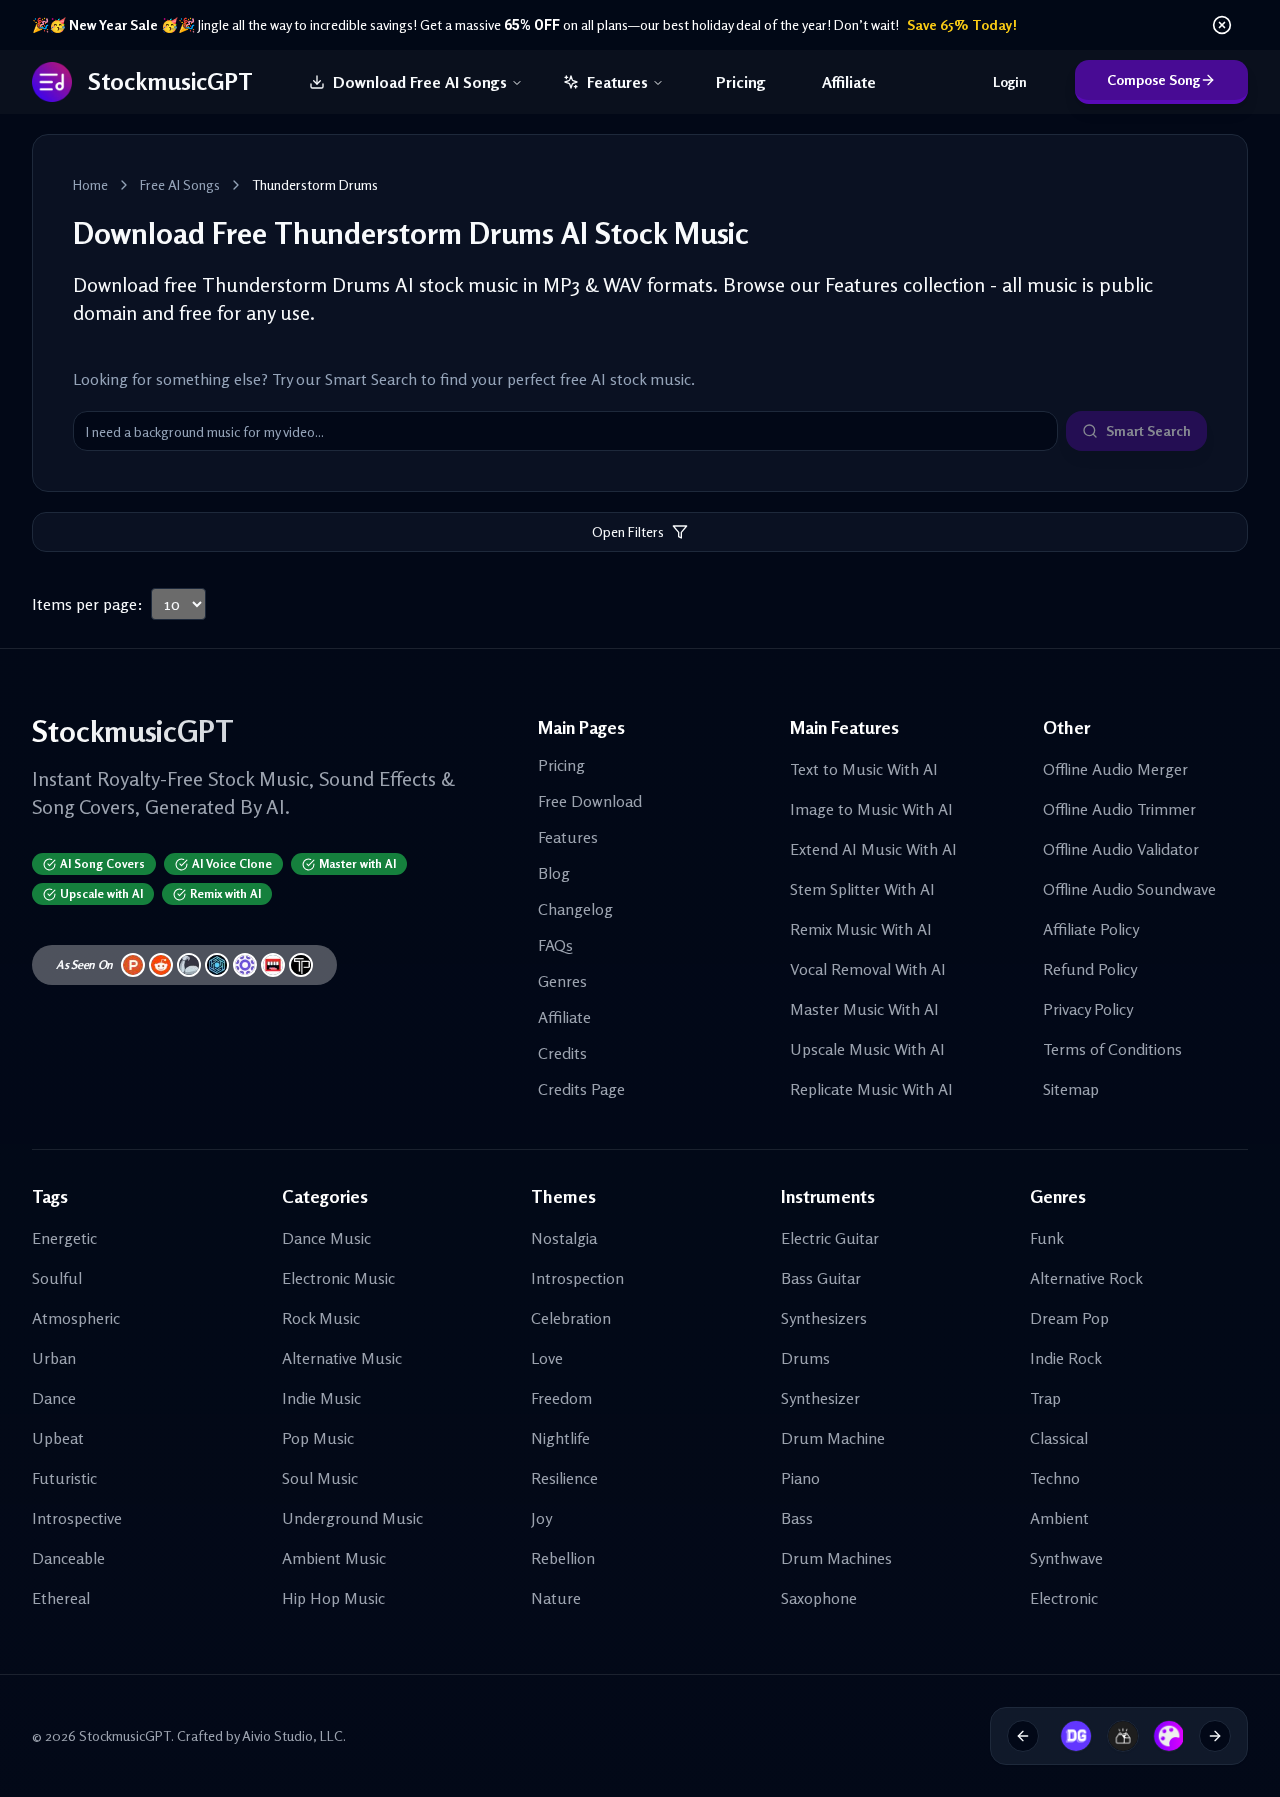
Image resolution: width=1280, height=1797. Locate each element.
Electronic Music (338, 1278)
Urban (54, 1358)
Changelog (575, 909)
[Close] (1222, 25)
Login (1010, 81)
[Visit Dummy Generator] (1069, 1736)
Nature (556, 1598)
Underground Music (352, 1518)
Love (547, 1358)
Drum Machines (836, 1558)
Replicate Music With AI (871, 1089)
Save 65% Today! (962, 24)
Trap (1045, 1398)
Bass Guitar (821, 1278)
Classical (1059, 1438)
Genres (562, 981)
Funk (1047, 1238)
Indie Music (321, 1398)
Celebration (571, 1318)
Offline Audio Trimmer (1119, 809)
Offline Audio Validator (1121, 849)
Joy (541, 1518)
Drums (805, 1358)
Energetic (64, 1238)
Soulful (57, 1278)
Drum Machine (833, 1438)
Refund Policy (1090, 969)
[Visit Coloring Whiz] (1162, 1736)
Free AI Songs (180, 184)
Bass (797, 1518)
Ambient (1059, 1518)
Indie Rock (1066, 1358)
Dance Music (326, 1238)
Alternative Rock (1086, 1278)
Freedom (561, 1398)
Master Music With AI (864, 1009)
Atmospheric (76, 1318)
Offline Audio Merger (1115, 769)
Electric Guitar (830, 1238)
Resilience (564, 1478)
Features (617, 82)
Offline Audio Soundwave (1129, 889)
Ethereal (61, 1598)
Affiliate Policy (1091, 929)
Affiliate (849, 82)
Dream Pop (1069, 1318)
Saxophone (819, 1598)
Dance (54, 1398)
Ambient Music (334, 1558)
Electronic (1064, 1598)
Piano (800, 1478)
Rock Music (321, 1318)
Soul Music (320, 1478)
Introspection (577, 1278)
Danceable (68, 1558)
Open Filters (628, 531)
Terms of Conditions (1112, 1049)
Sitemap (1071, 1089)
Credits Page (581, 1089)
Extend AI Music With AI (873, 849)
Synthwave (1066, 1558)
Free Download (590, 801)
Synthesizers (824, 1318)
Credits (562, 1053)
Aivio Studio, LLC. (294, 1735)
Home (90, 184)
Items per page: (87, 604)
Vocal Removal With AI (868, 969)
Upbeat (58, 1438)
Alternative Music (342, 1358)
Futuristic (64, 1478)
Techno (1055, 1478)
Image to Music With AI (871, 809)
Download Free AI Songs (420, 82)
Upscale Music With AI (867, 1049)
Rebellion (563, 1558)
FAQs (555, 945)
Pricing (741, 82)
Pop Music (318, 1438)
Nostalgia (564, 1238)
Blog (554, 873)
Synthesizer (820, 1398)
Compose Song (1153, 79)
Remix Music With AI (861, 929)
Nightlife (560, 1438)
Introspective (77, 1518)
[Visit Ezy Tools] (1116, 1736)
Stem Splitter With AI (862, 889)
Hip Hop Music (333, 1598)
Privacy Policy (1088, 1009)
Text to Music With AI (864, 769)
